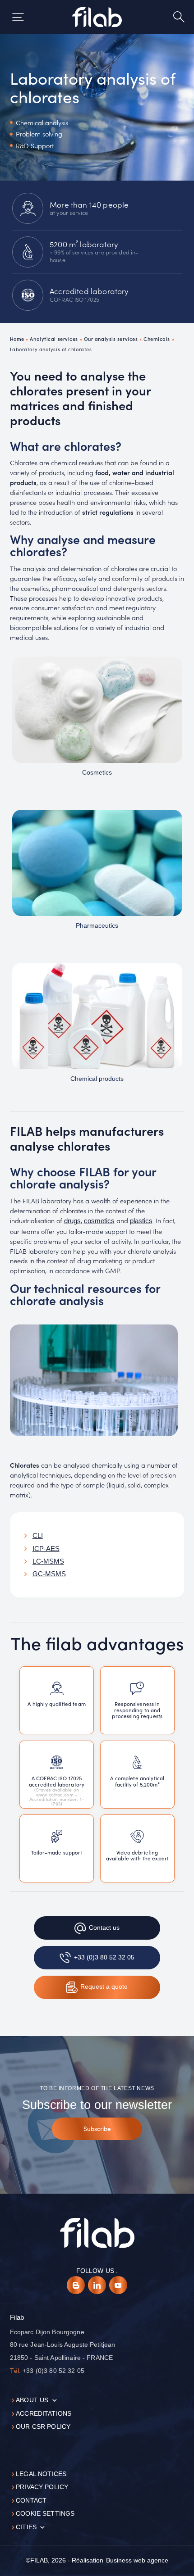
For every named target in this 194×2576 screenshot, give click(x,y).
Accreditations (44, 2414)
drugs (72, 1221)
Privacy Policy (42, 2487)
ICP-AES (46, 1549)
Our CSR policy (43, 2427)
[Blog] (76, 2285)
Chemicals (157, 339)
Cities (26, 2527)
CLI (38, 1536)
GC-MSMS (49, 1574)
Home (17, 339)
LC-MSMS (48, 1561)
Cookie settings (45, 2514)
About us (32, 2400)
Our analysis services (111, 339)
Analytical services (54, 339)
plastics (141, 1221)
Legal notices (41, 2474)
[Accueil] (97, 17)
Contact (31, 2501)
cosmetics (99, 1221)
